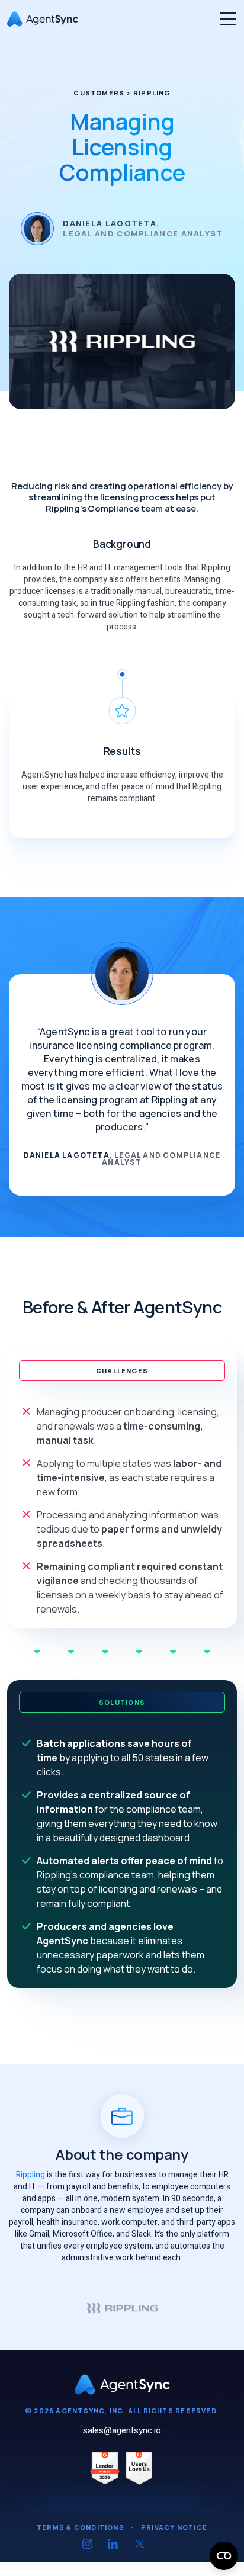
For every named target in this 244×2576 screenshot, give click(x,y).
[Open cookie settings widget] (224, 2556)
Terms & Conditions (81, 2527)
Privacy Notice (174, 2527)
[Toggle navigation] (228, 19)
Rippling (30, 2175)
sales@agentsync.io (122, 2430)
